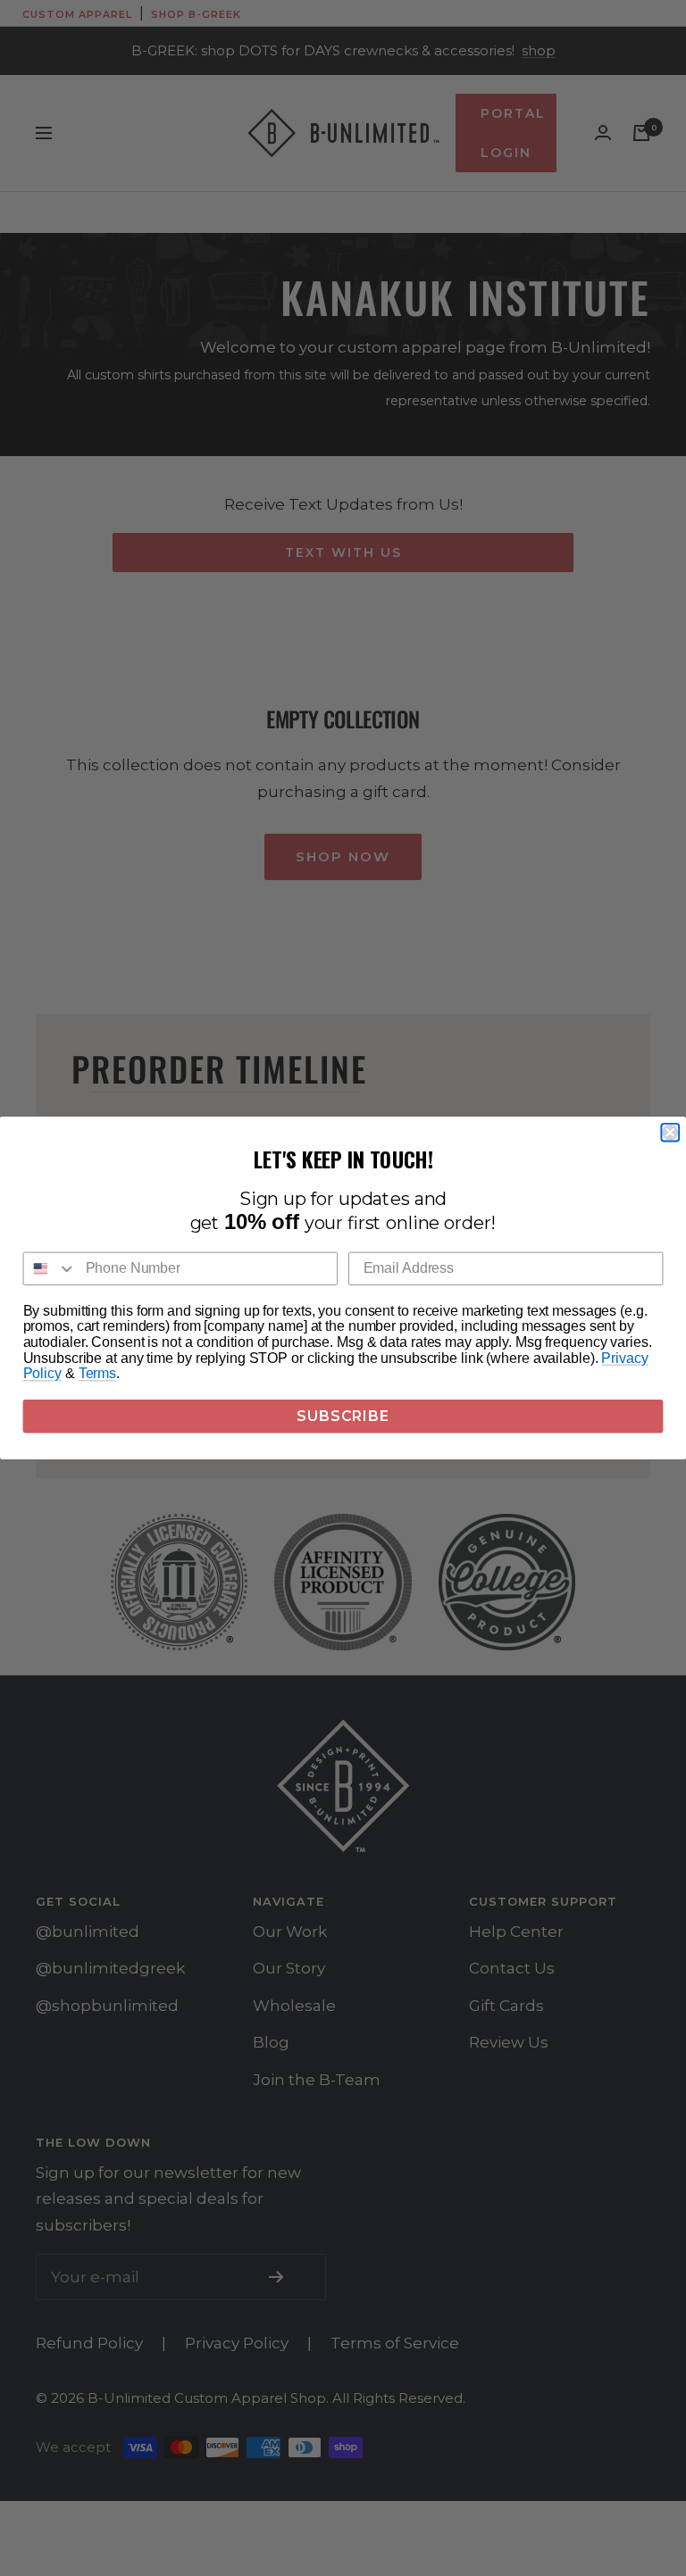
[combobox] (50, 1269)
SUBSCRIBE (343, 1416)
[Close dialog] (670, 1133)
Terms (97, 1374)
